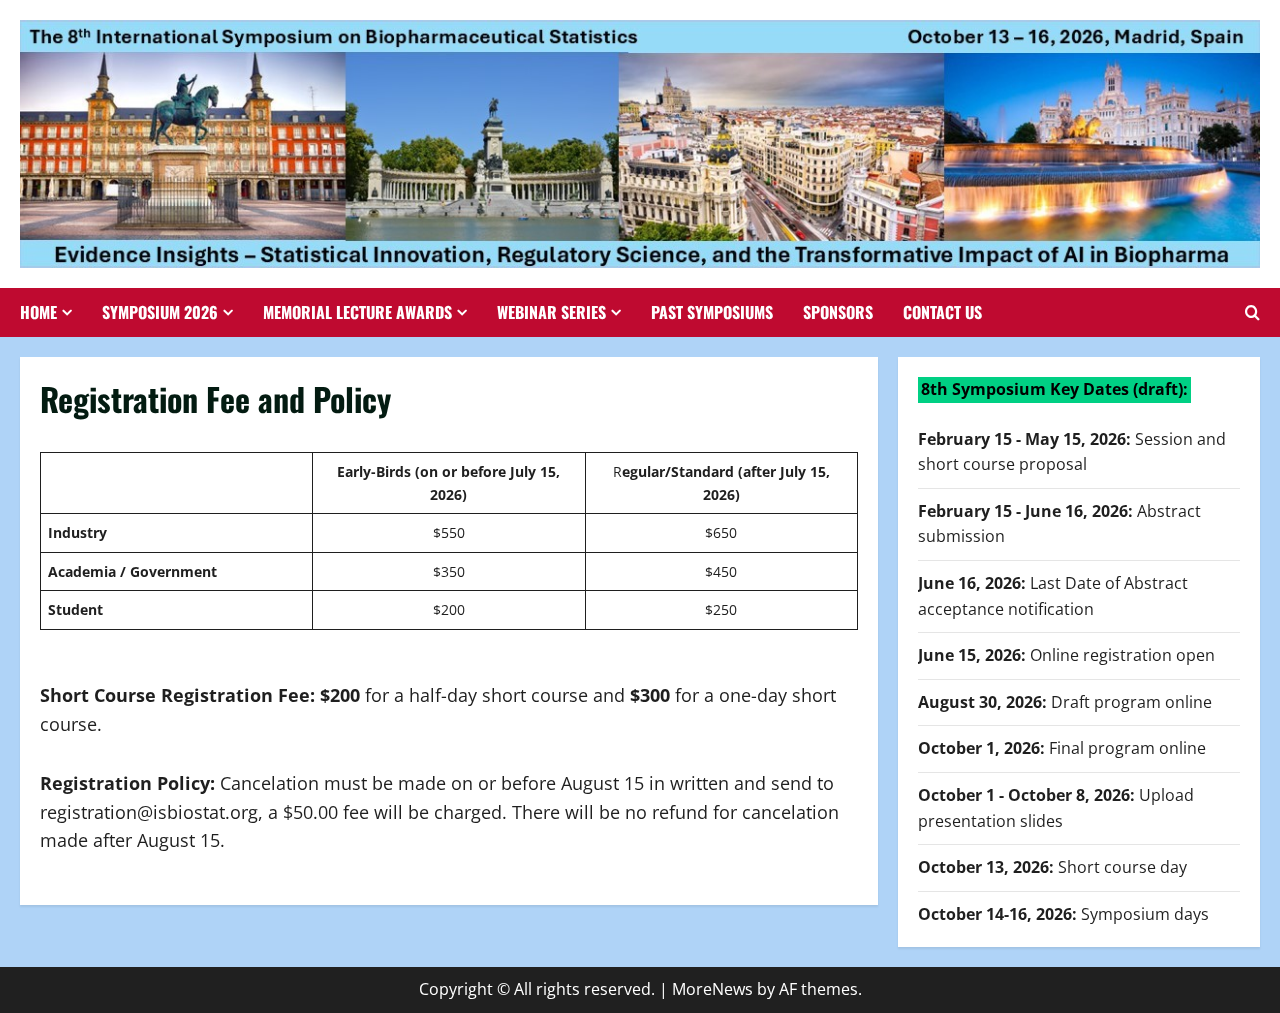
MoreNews (712, 989)
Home (38, 312)
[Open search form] (1252, 312)
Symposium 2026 (160, 312)
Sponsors (838, 312)
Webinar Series (551, 312)
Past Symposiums (712, 312)
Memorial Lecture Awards (357, 312)
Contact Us (942, 312)
